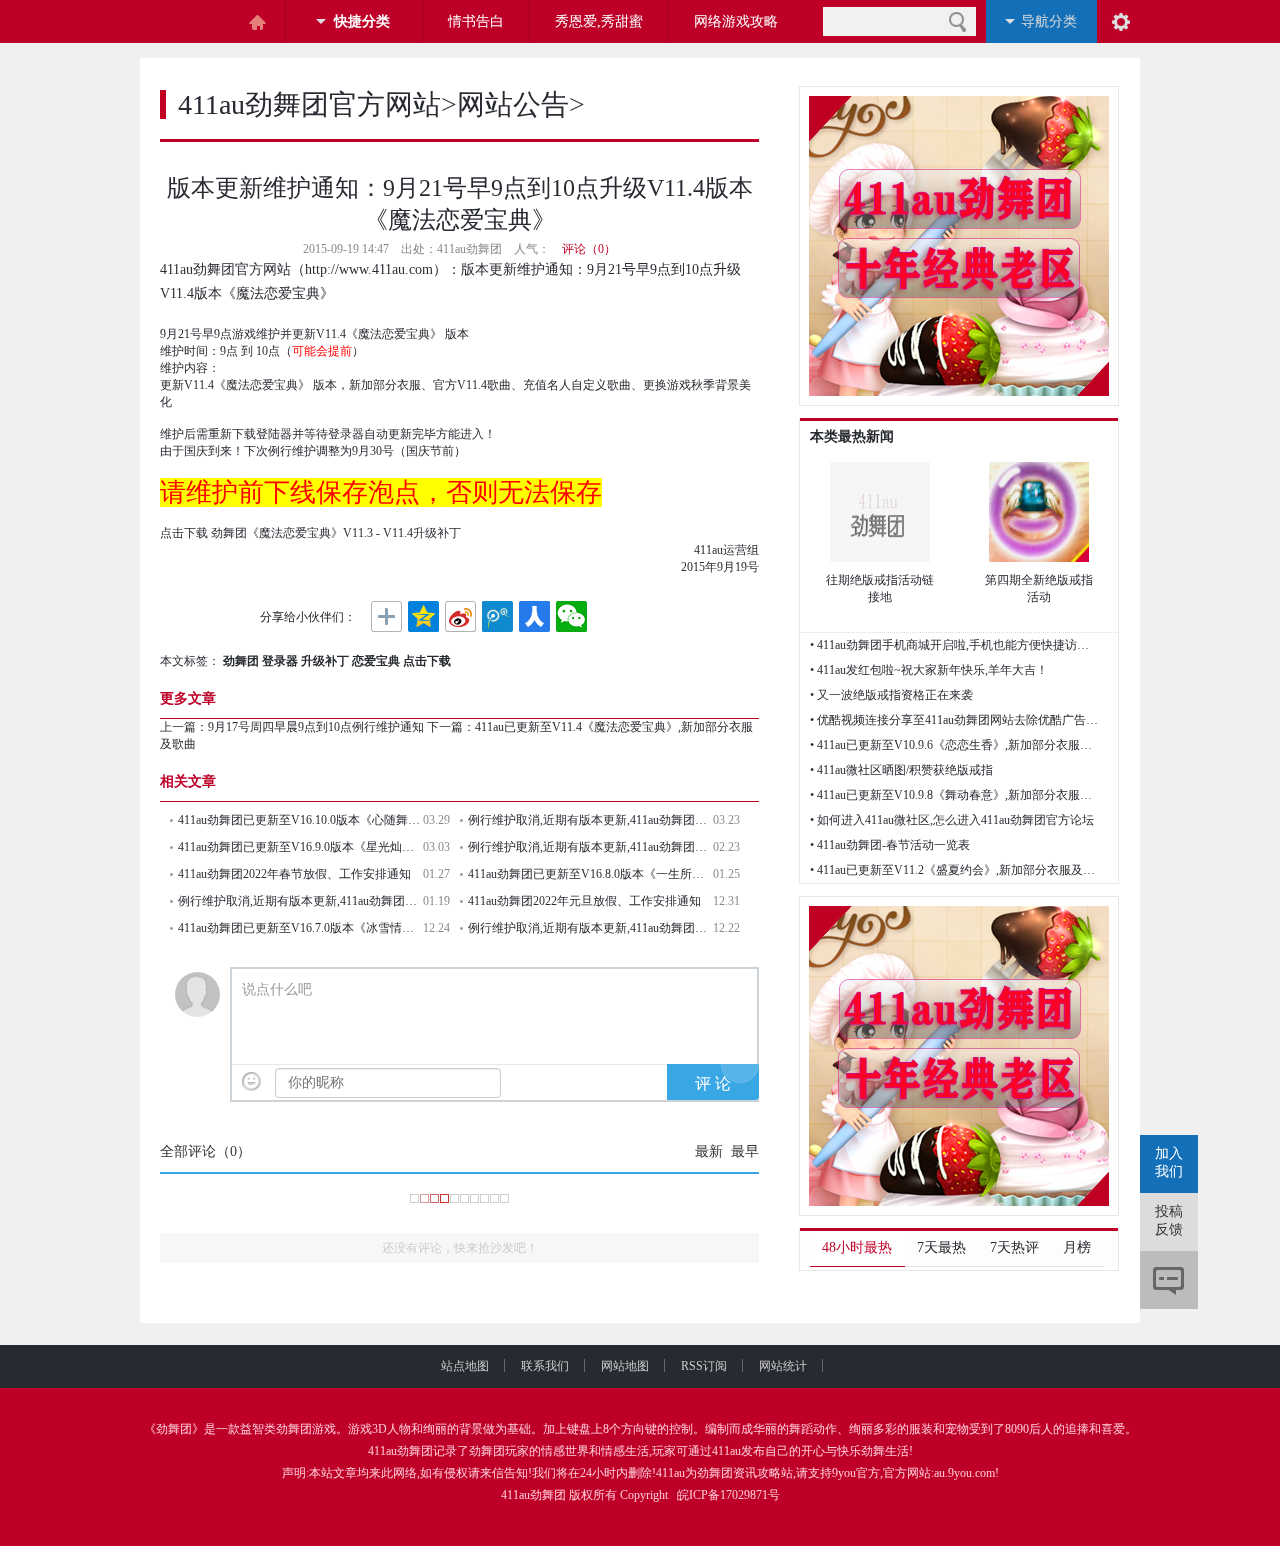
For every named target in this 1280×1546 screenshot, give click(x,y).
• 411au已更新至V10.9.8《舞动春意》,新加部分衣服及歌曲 (955, 795)
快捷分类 (362, 21)
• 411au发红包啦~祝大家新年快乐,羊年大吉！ (929, 670)
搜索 (957, 21)
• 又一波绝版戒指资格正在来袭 (891, 695)
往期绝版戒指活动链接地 (880, 588)
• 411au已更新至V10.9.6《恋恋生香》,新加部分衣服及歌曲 (955, 745)
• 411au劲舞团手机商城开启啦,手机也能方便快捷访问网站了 (955, 645)
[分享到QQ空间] (423, 617)
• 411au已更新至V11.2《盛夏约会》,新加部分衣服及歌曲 (955, 870)
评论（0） (589, 249)
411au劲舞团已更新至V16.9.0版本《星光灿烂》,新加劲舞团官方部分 (300, 847)
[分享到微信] (571, 617)
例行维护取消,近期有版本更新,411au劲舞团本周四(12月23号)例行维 (590, 928)
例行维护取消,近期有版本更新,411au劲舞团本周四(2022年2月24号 (590, 847)
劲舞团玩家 (499, 1451)
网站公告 (513, 104)
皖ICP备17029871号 (728, 1495)
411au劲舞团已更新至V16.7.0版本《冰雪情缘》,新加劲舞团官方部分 (300, 928)
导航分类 (1049, 21)
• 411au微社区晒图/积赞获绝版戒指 (901, 770)
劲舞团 (174, 1429)
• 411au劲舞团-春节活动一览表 (890, 845)
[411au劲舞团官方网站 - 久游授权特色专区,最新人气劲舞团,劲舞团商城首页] (190, 22)
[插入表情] (251, 1081)
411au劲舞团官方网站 (309, 104)
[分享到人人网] (534, 617)
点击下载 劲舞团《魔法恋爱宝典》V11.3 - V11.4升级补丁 (310, 533)
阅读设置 (1121, 21)
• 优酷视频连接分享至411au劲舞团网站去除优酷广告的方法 (955, 720)
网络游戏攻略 (736, 21)
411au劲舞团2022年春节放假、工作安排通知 (294, 874)
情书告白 (476, 21)
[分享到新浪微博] (460, 617)
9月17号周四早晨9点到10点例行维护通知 (316, 727)
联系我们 (545, 1366)
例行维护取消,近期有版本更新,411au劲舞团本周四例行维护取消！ (590, 820)
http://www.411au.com (369, 269)
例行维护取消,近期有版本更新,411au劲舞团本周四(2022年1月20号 (300, 901)
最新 (709, 1151)
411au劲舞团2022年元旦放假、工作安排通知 (584, 901)
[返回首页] (257, 22)
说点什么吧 (277, 989)
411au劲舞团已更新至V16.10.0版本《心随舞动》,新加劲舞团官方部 (300, 820)
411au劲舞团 (400, 1451)
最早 (745, 1151)
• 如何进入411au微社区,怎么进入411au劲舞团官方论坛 (952, 820)
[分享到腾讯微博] (497, 617)
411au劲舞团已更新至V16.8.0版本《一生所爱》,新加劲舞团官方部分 (590, 874)
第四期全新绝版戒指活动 (1039, 588)
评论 (1169, 1280)
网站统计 (783, 1366)
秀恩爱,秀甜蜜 (599, 21)
